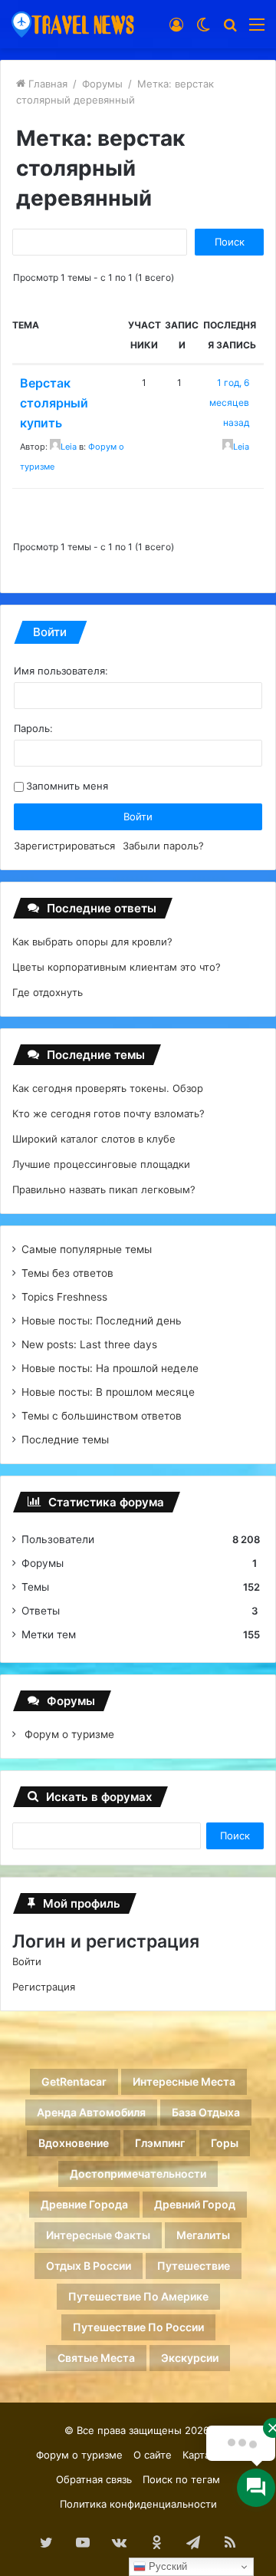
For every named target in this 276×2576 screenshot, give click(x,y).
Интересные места (184, 2081)
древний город (195, 2204)
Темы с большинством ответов (102, 1416)
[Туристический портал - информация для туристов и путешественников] (73, 24)
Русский (166, 2566)
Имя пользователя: (61, 671)
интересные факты (98, 2235)
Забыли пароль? (163, 846)
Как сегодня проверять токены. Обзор (108, 1088)
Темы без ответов (67, 1273)
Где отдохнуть (48, 992)
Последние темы (65, 1440)
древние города (84, 2204)
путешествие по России (138, 2327)
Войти (138, 816)
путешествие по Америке (138, 2296)
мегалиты (203, 2235)
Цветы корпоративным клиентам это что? (117, 967)
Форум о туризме (68, 1734)
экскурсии (190, 2358)
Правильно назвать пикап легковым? (104, 1189)
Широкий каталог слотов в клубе (94, 1139)
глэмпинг (160, 2143)
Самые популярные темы (87, 1249)
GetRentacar (74, 2081)
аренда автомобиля (91, 2112)
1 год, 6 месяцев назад (229, 402)
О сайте (153, 2455)
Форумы (102, 84)
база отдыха (206, 2112)
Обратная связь (94, 2479)
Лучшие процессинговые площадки (101, 1164)
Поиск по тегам (181, 2479)
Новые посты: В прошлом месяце (108, 1392)
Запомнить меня (67, 786)
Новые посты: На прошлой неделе (110, 1368)
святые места (96, 2358)
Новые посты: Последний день (102, 1321)
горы (225, 2143)
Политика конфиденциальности (138, 2504)
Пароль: (33, 728)
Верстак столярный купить (54, 403)
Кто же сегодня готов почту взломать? (108, 1113)
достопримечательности (138, 2174)
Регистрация (44, 1987)
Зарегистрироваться (64, 846)
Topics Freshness (64, 1297)
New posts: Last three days (89, 1344)
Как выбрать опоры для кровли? (92, 942)
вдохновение (74, 2143)
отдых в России (89, 2266)
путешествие (194, 2266)
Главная (46, 84)
